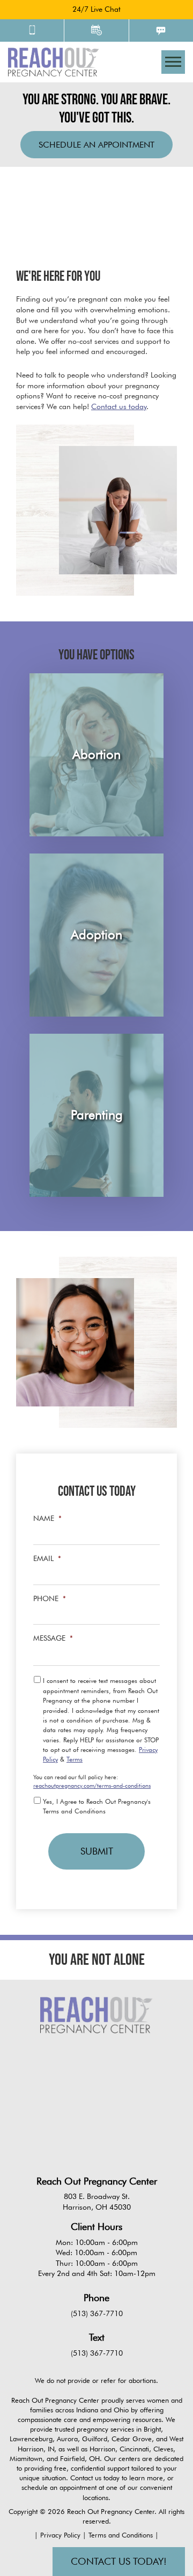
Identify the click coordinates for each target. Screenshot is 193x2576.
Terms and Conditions (122, 2535)
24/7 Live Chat (96, 9)
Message (53, 1638)
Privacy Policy (61, 2535)
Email (47, 1558)
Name (47, 1518)
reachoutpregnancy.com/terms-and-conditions (92, 1786)
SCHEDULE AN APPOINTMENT (96, 145)
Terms (75, 1759)
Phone (50, 1598)
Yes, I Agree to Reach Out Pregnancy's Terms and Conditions (97, 1806)
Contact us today (119, 406)
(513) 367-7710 (97, 2313)
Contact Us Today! (119, 2561)
